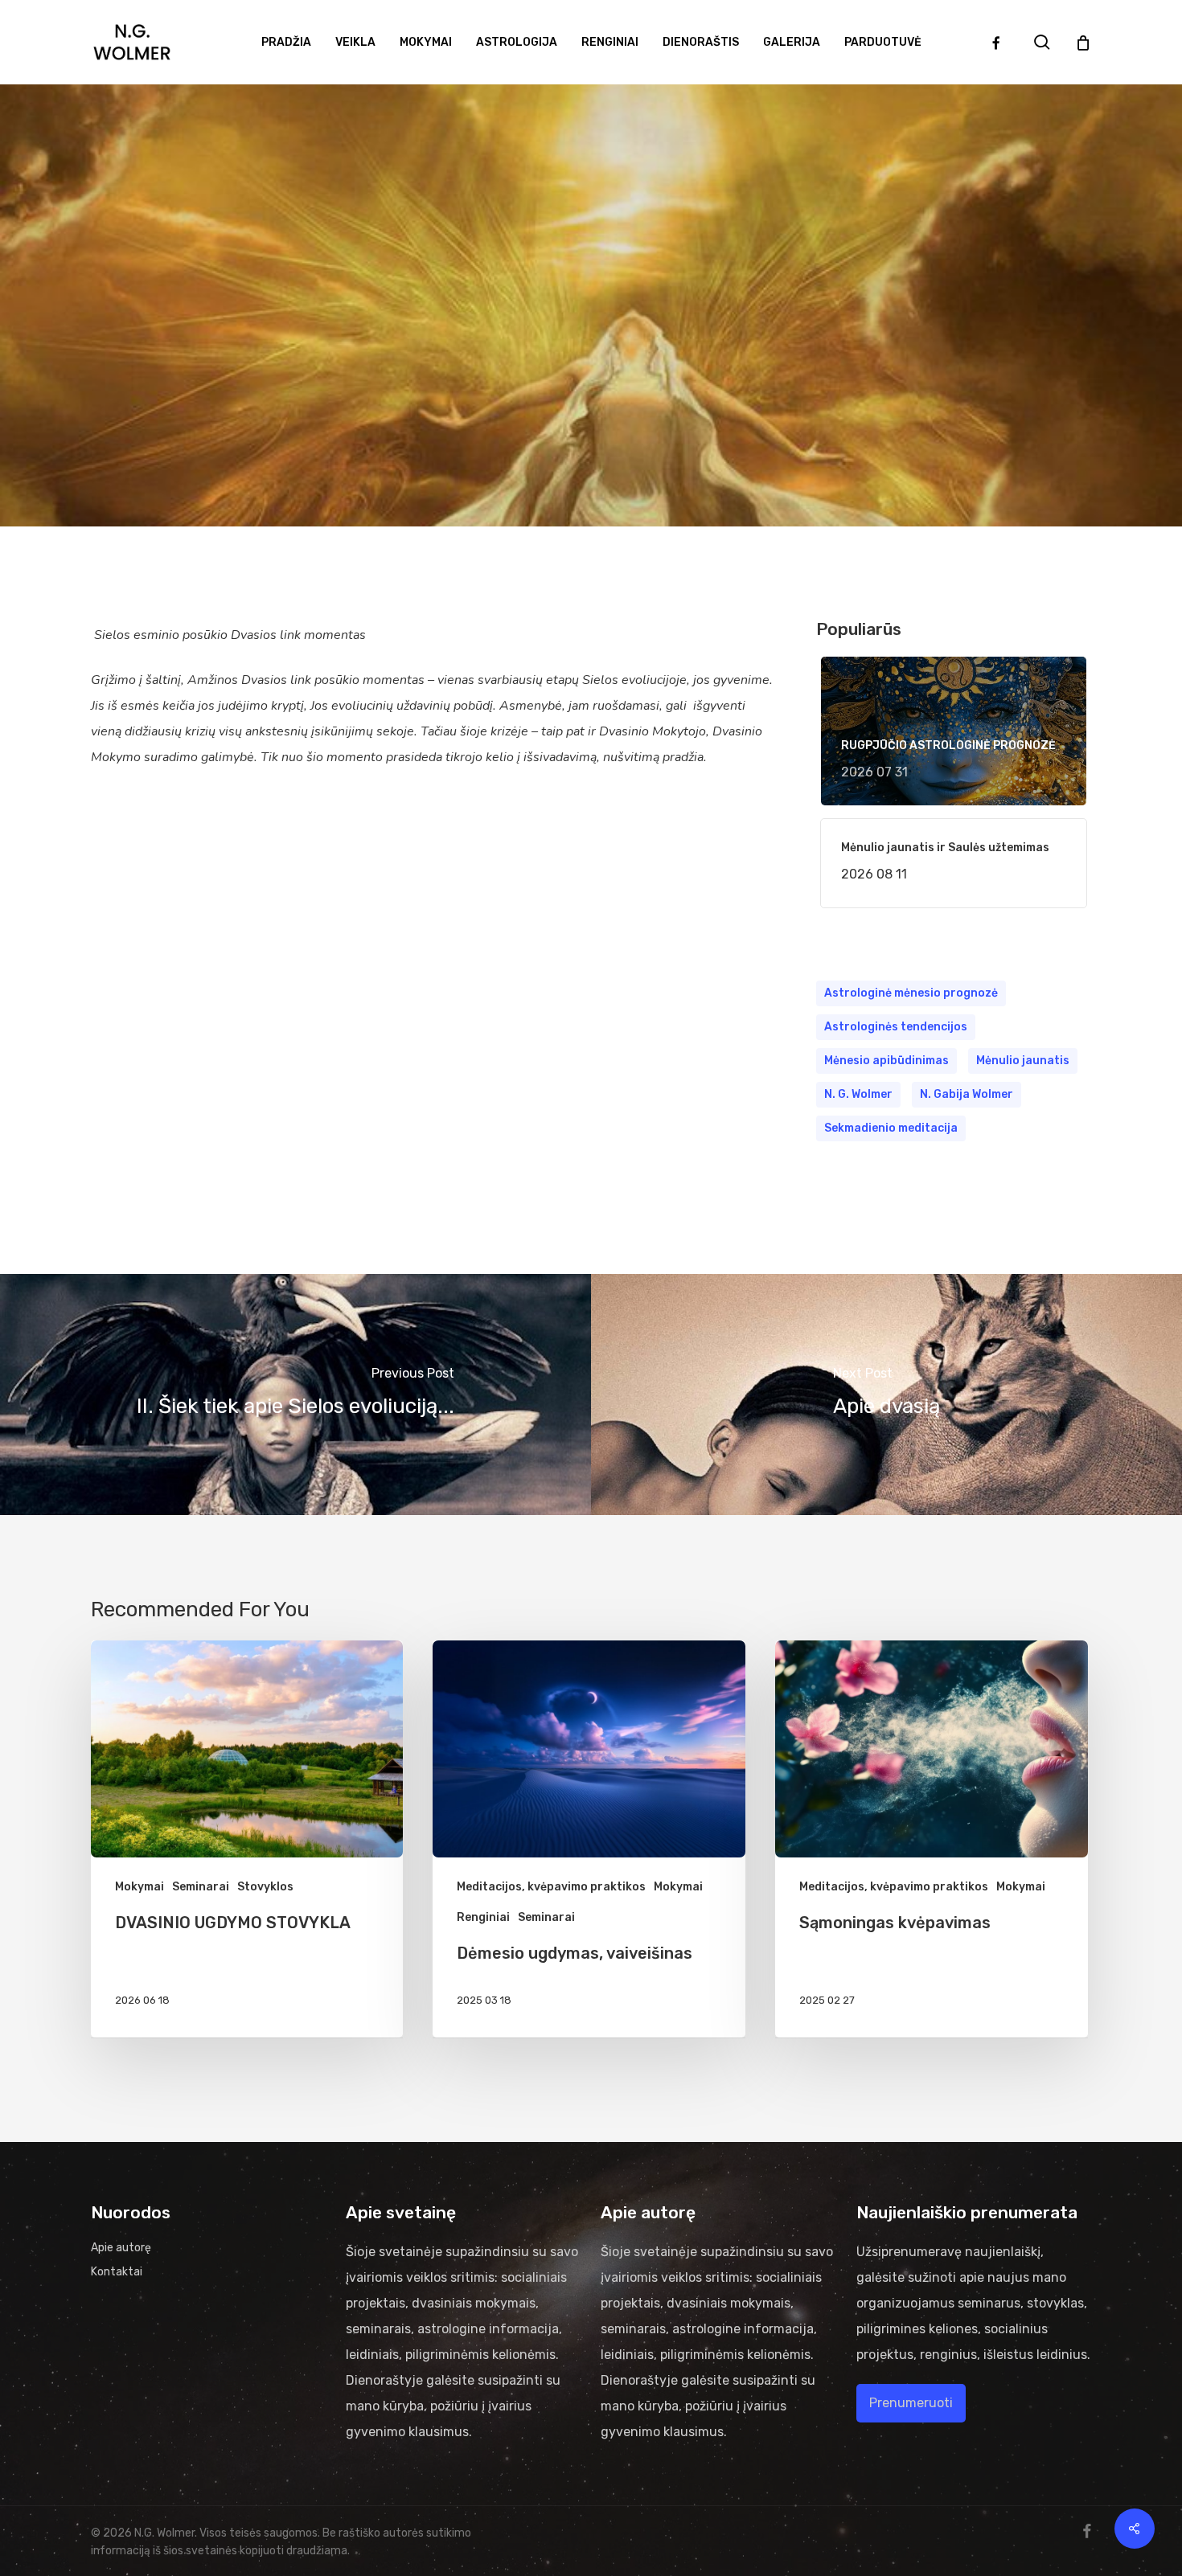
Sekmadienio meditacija (891, 1128)
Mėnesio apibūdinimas (886, 1061)
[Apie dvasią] (886, 1394)
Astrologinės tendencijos (896, 1027)
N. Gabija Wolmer (967, 1094)
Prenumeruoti (911, 2403)
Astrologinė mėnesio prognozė (911, 993)
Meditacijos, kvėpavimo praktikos (551, 1887)
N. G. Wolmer (858, 1094)
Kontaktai (117, 2272)
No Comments (641, 504)
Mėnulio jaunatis (1023, 1061)
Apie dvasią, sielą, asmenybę (550, 340)
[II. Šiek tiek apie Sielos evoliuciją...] (295, 1394)
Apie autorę (121, 2248)
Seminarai (201, 1887)
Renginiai (483, 1917)
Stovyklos (265, 1887)
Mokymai (695, 340)
